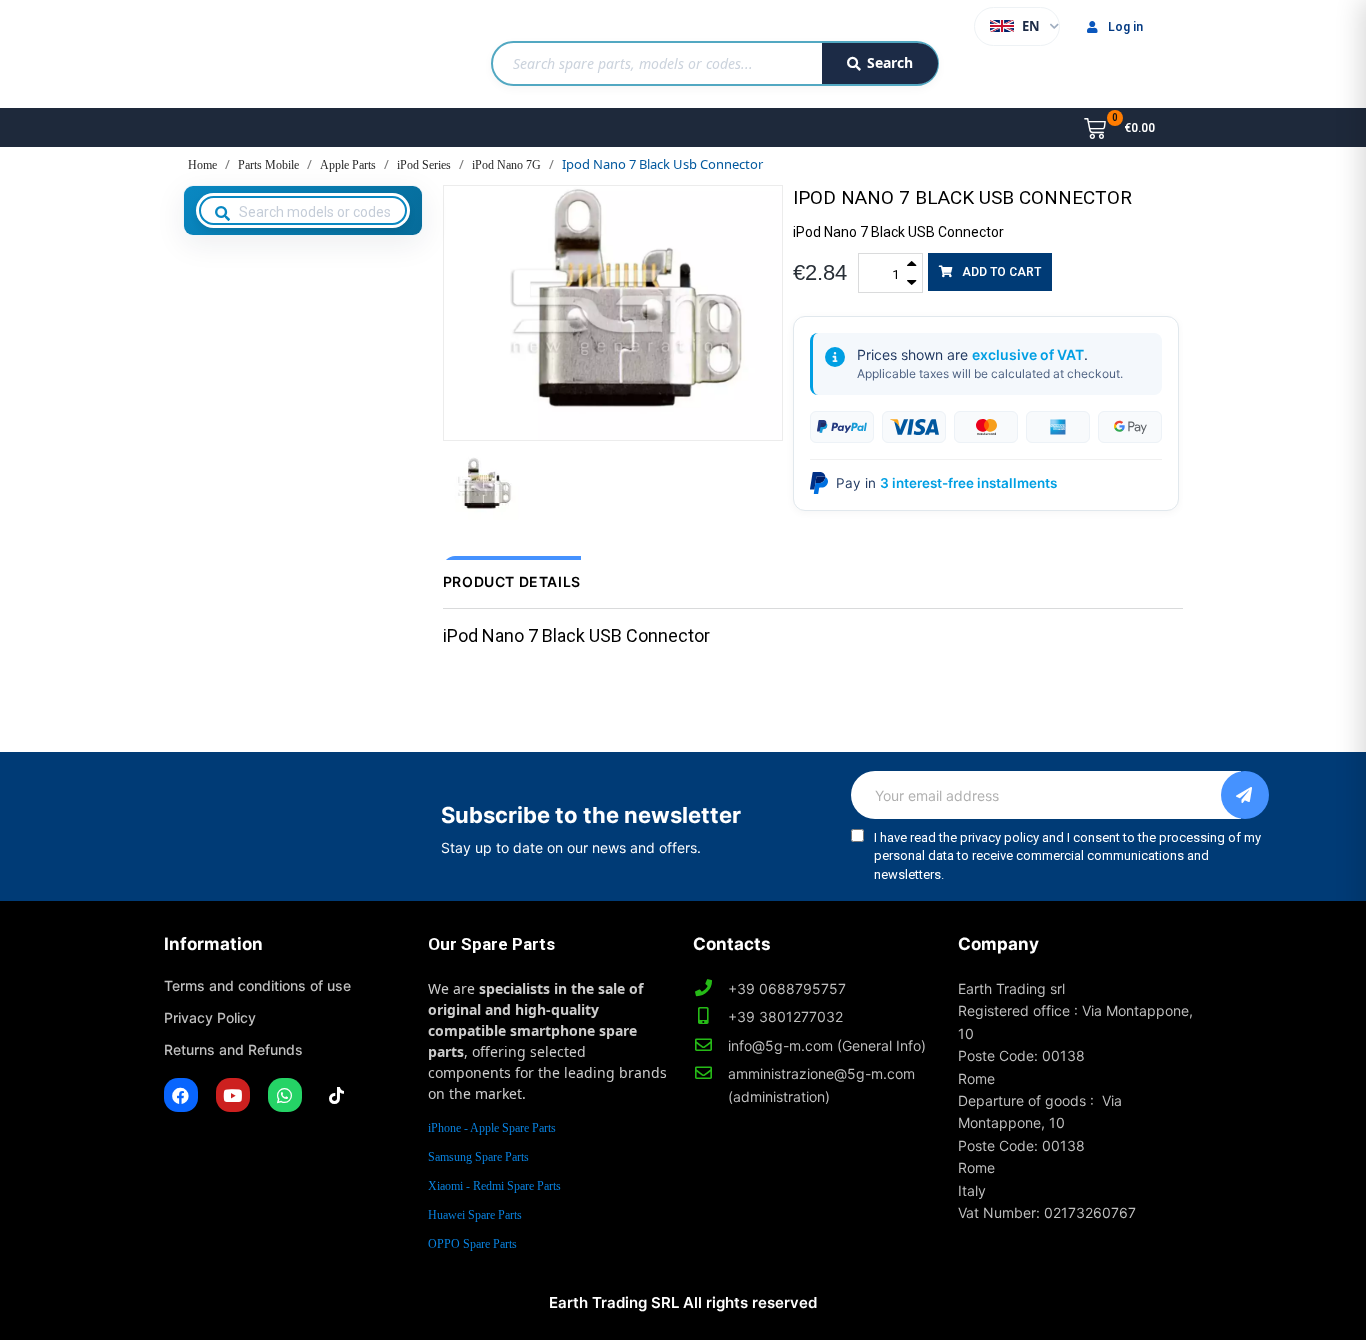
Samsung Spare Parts (478, 1157)
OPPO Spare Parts (472, 1244)
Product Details (512, 581)
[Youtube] (233, 1095)
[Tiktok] (337, 1095)
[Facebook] (181, 1095)
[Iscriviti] (1245, 795)
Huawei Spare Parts (475, 1215)
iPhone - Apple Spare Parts (492, 1128)
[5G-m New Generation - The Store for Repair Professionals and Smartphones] (266, 54)
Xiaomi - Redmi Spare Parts (494, 1186)
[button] (990, 272)
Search (890, 62)
